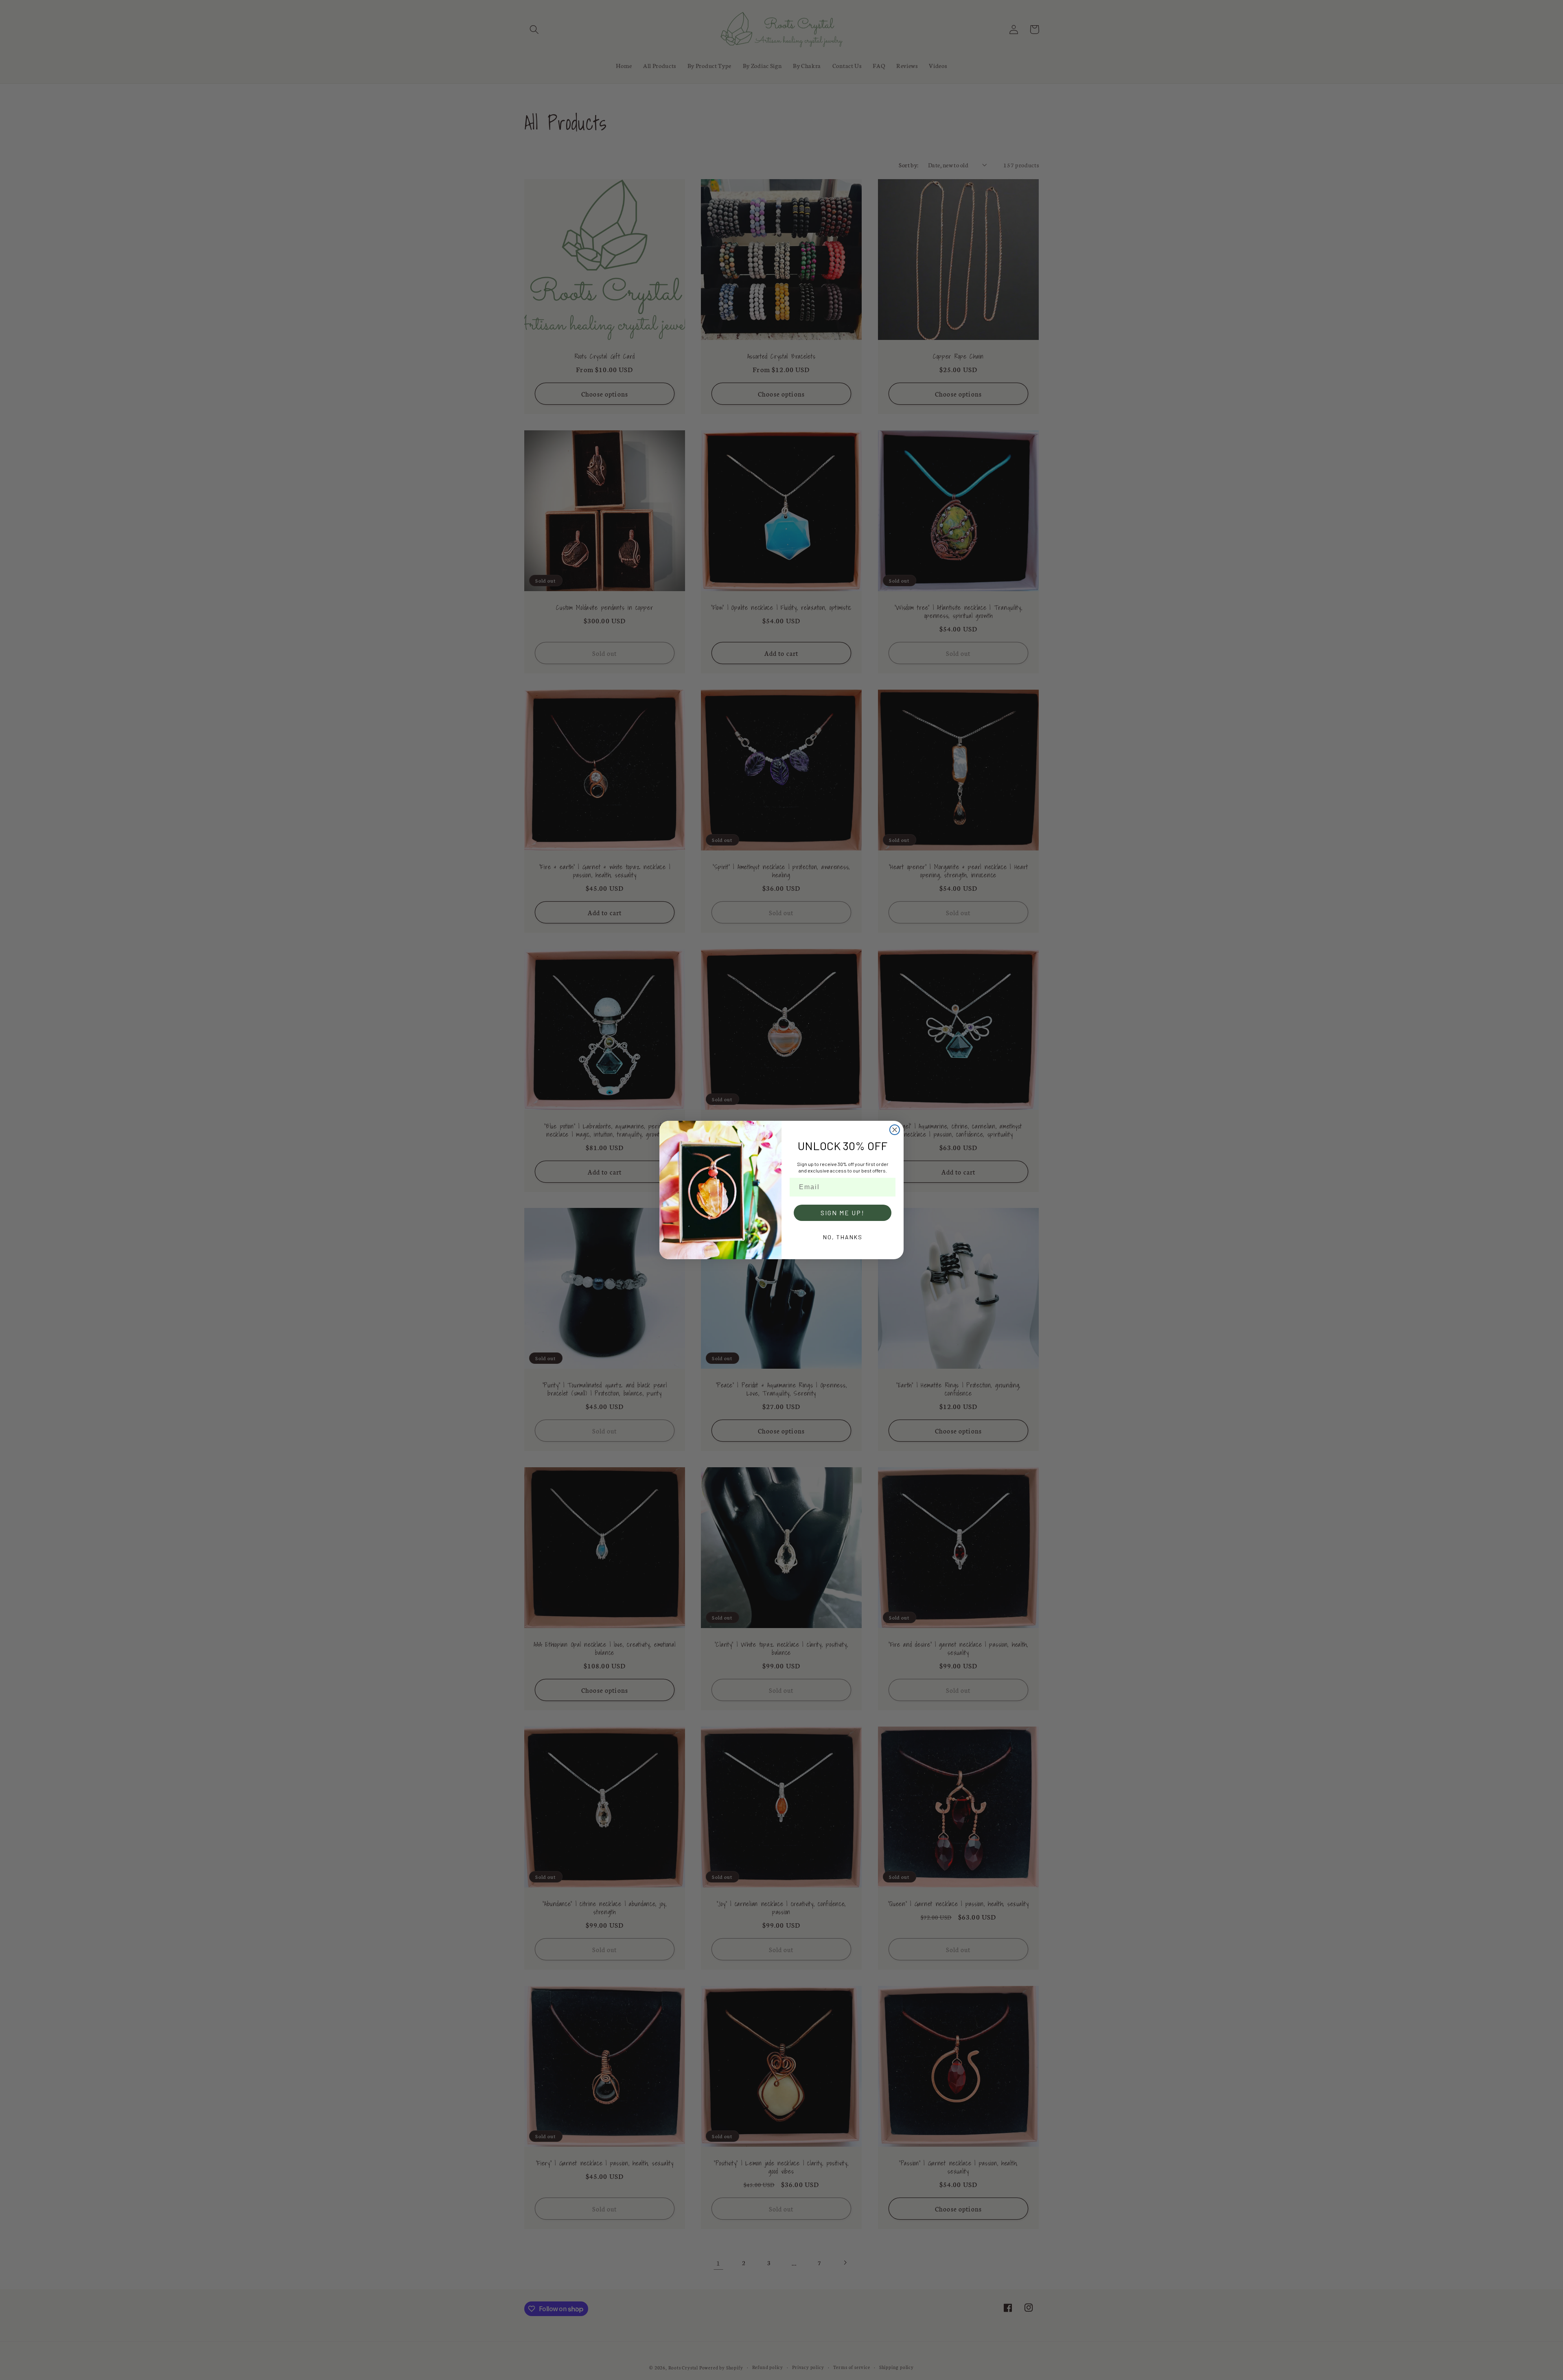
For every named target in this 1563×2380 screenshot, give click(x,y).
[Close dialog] (895, 1130)
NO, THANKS (843, 1237)
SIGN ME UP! (843, 1213)
